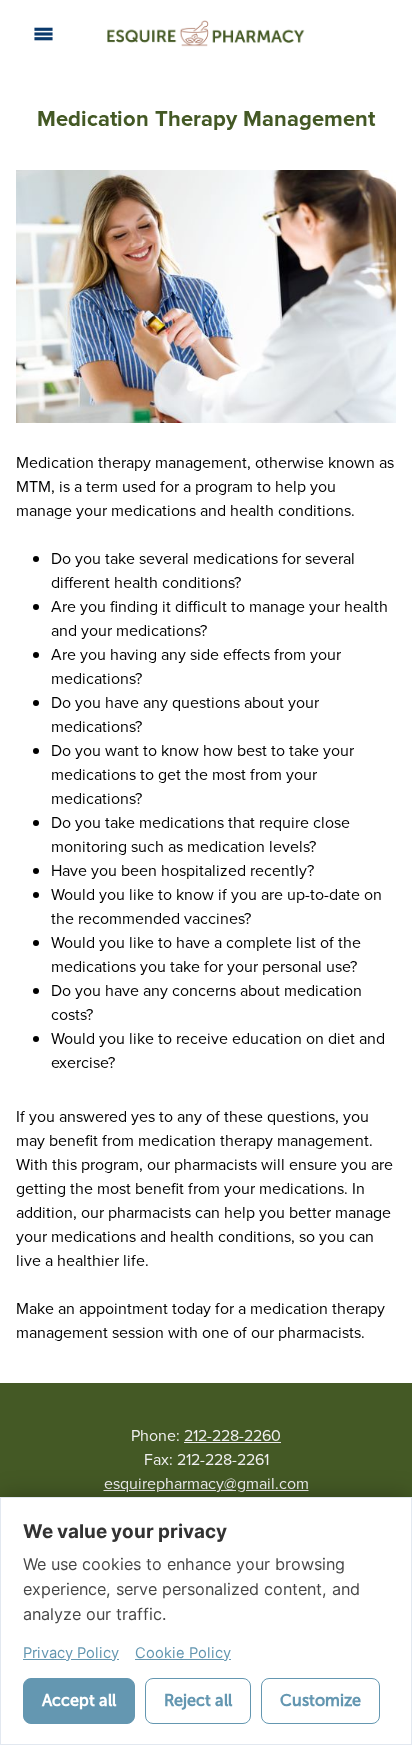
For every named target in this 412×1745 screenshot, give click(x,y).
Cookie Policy (183, 1653)
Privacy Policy (71, 1653)
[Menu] (43, 33)
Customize (320, 1700)
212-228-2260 (232, 1435)
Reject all (198, 1700)
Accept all (79, 1700)
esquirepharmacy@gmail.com (206, 1483)
